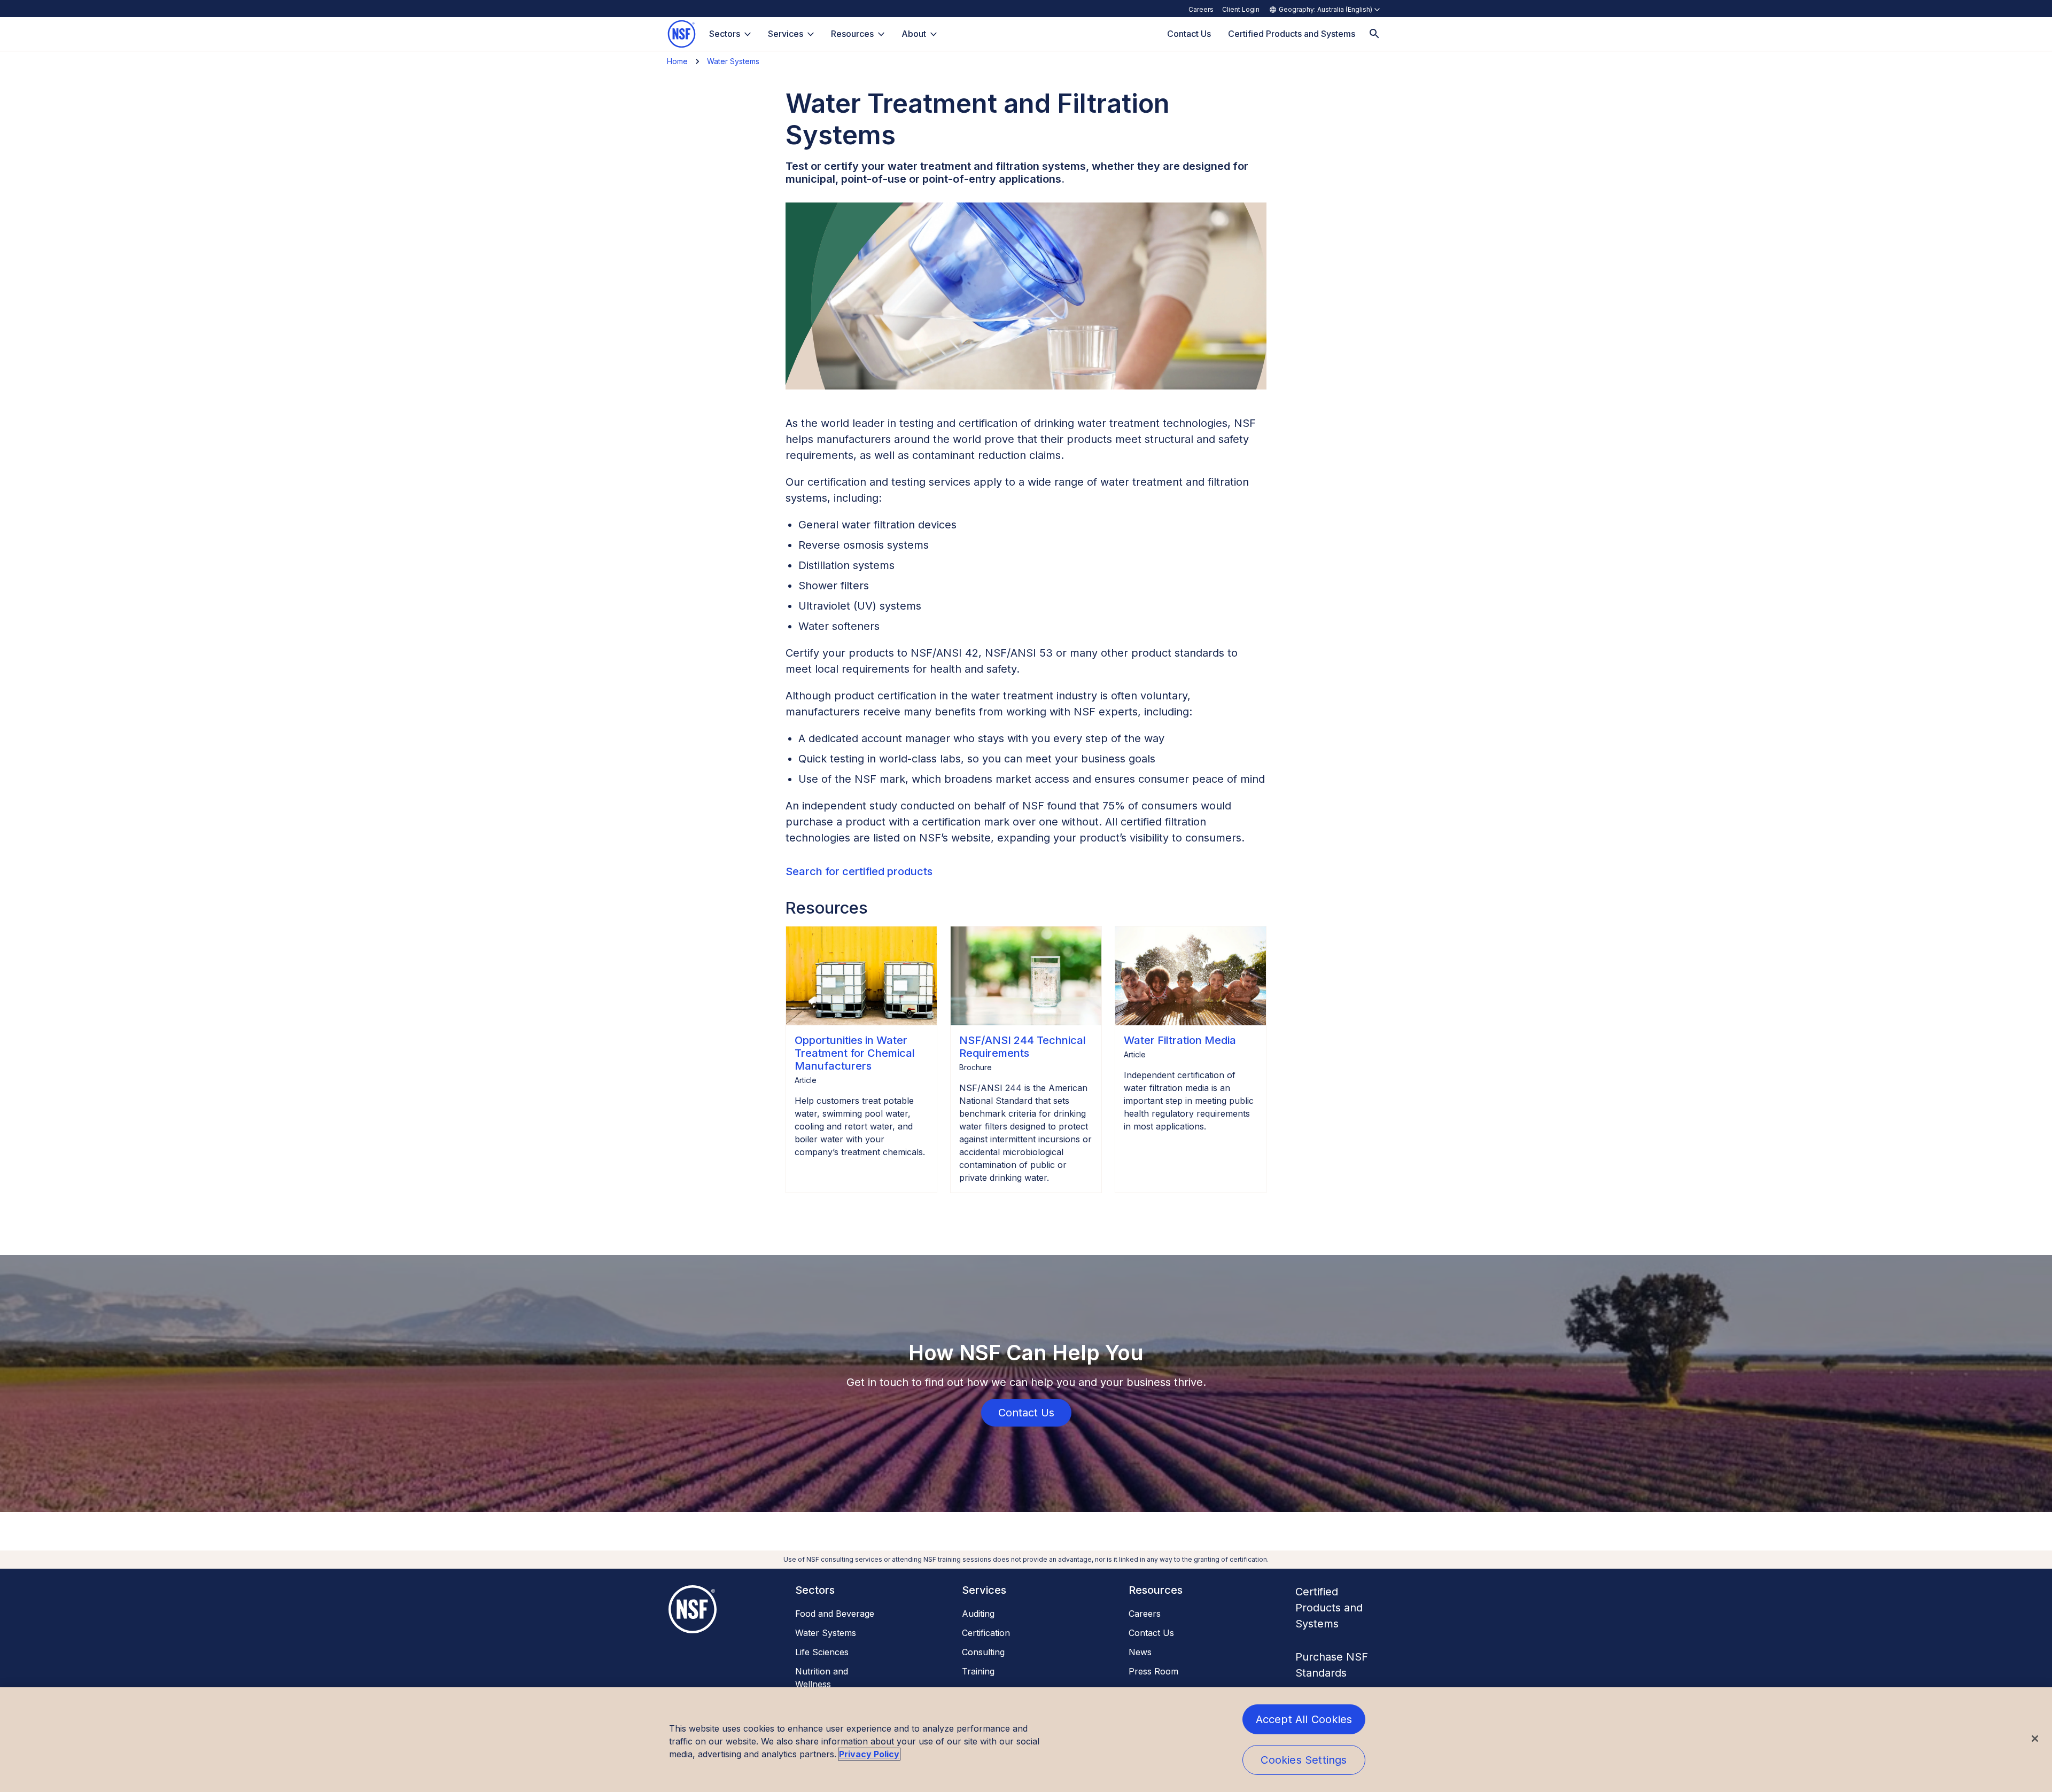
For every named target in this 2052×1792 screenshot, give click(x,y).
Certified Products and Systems (1329, 1608)
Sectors (725, 34)
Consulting (983, 1652)
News (1140, 1652)
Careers (1201, 9)
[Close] (2035, 1739)
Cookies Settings (1304, 1760)
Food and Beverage (835, 1614)
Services (786, 34)
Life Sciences (822, 1652)
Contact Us (1151, 1633)
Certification (986, 1633)
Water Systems (733, 61)
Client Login (1241, 9)
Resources (852, 34)
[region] (1026, 1740)
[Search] (1374, 34)
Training (978, 1671)
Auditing (978, 1614)
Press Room (1153, 1671)
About (914, 34)
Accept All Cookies (1304, 1719)
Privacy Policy (869, 1754)
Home (677, 61)
